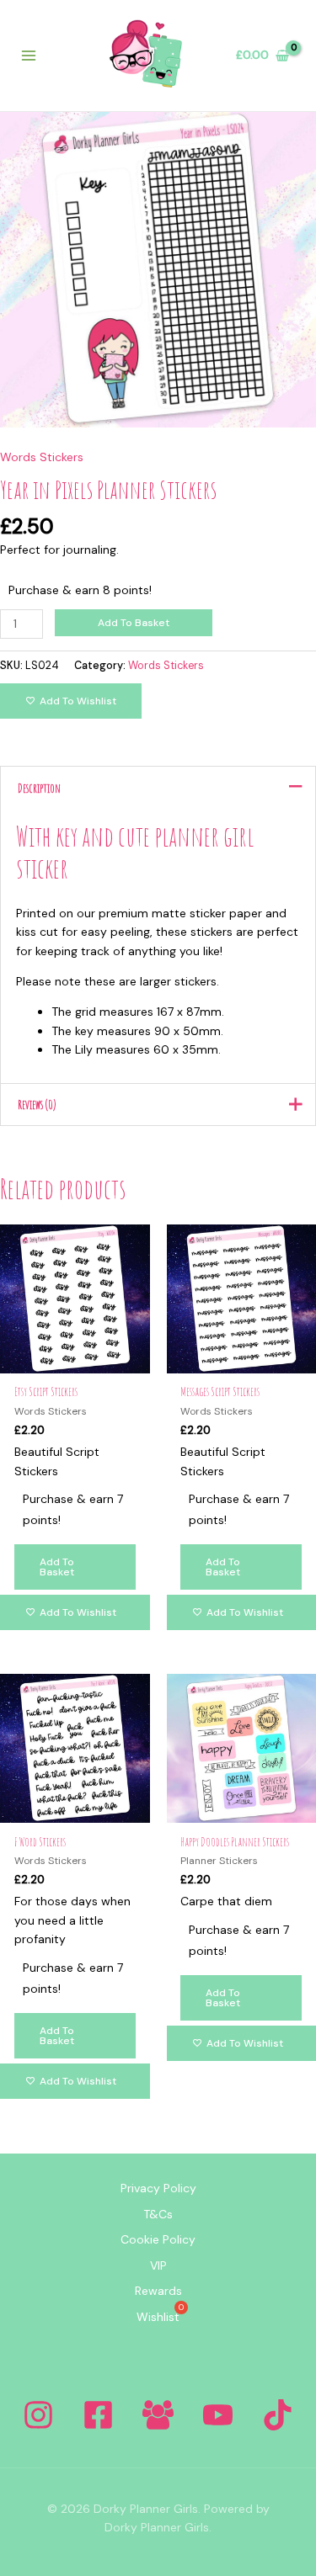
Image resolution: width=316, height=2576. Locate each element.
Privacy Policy (158, 2188)
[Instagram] (38, 2415)
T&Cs (158, 2214)
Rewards (158, 2291)
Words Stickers (42, 457)
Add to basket (134, 623)
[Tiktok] (278, 2415)
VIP (158, 2265)
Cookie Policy (158, 2239)
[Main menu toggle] (29, 56)
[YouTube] (218, 2415)
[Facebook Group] (158, 2415)
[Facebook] (98, 2415)
